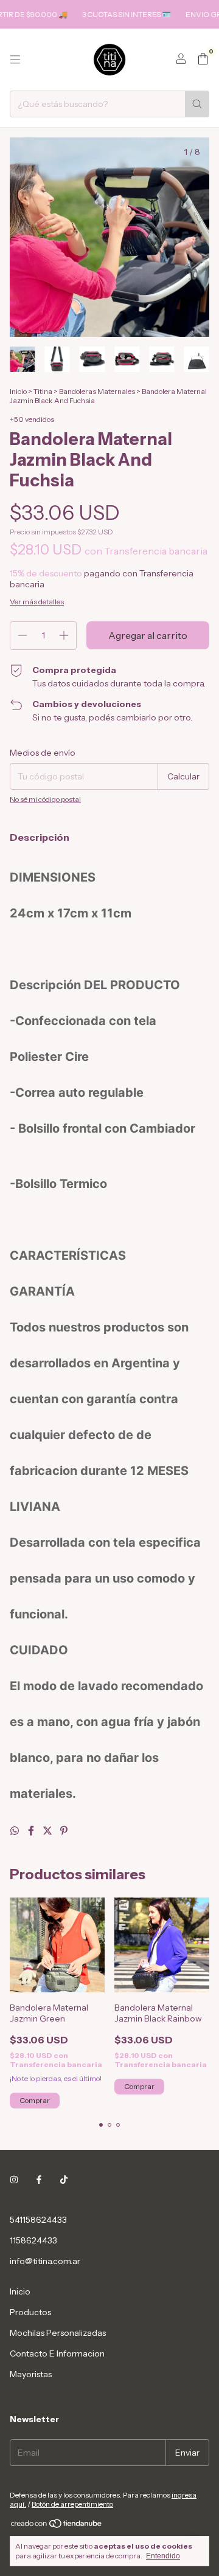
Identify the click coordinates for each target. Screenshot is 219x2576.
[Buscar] (197, 104)
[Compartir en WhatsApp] (16, 1831)
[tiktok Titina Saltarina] (64, 2180)
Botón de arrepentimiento (72, 2504)
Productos (30, 2312)
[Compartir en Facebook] (32, 1831)
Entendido (163, 2556)
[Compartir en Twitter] (48, 1831)
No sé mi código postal (45, 799)
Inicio (18, 391)
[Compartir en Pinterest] (64, 1831)
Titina (43, 391)
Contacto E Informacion (57, 2353)
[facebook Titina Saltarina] (39, 2180)
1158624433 (33, 2240)
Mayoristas (31, 2374)
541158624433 (38, 2220)
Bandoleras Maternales (97, 391)
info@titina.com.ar (45, 2261)
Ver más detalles (37, 602)
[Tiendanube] (57, 2526)
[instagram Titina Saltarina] (14, 2180)
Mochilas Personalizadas (58, 2333)
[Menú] (15, 60)
